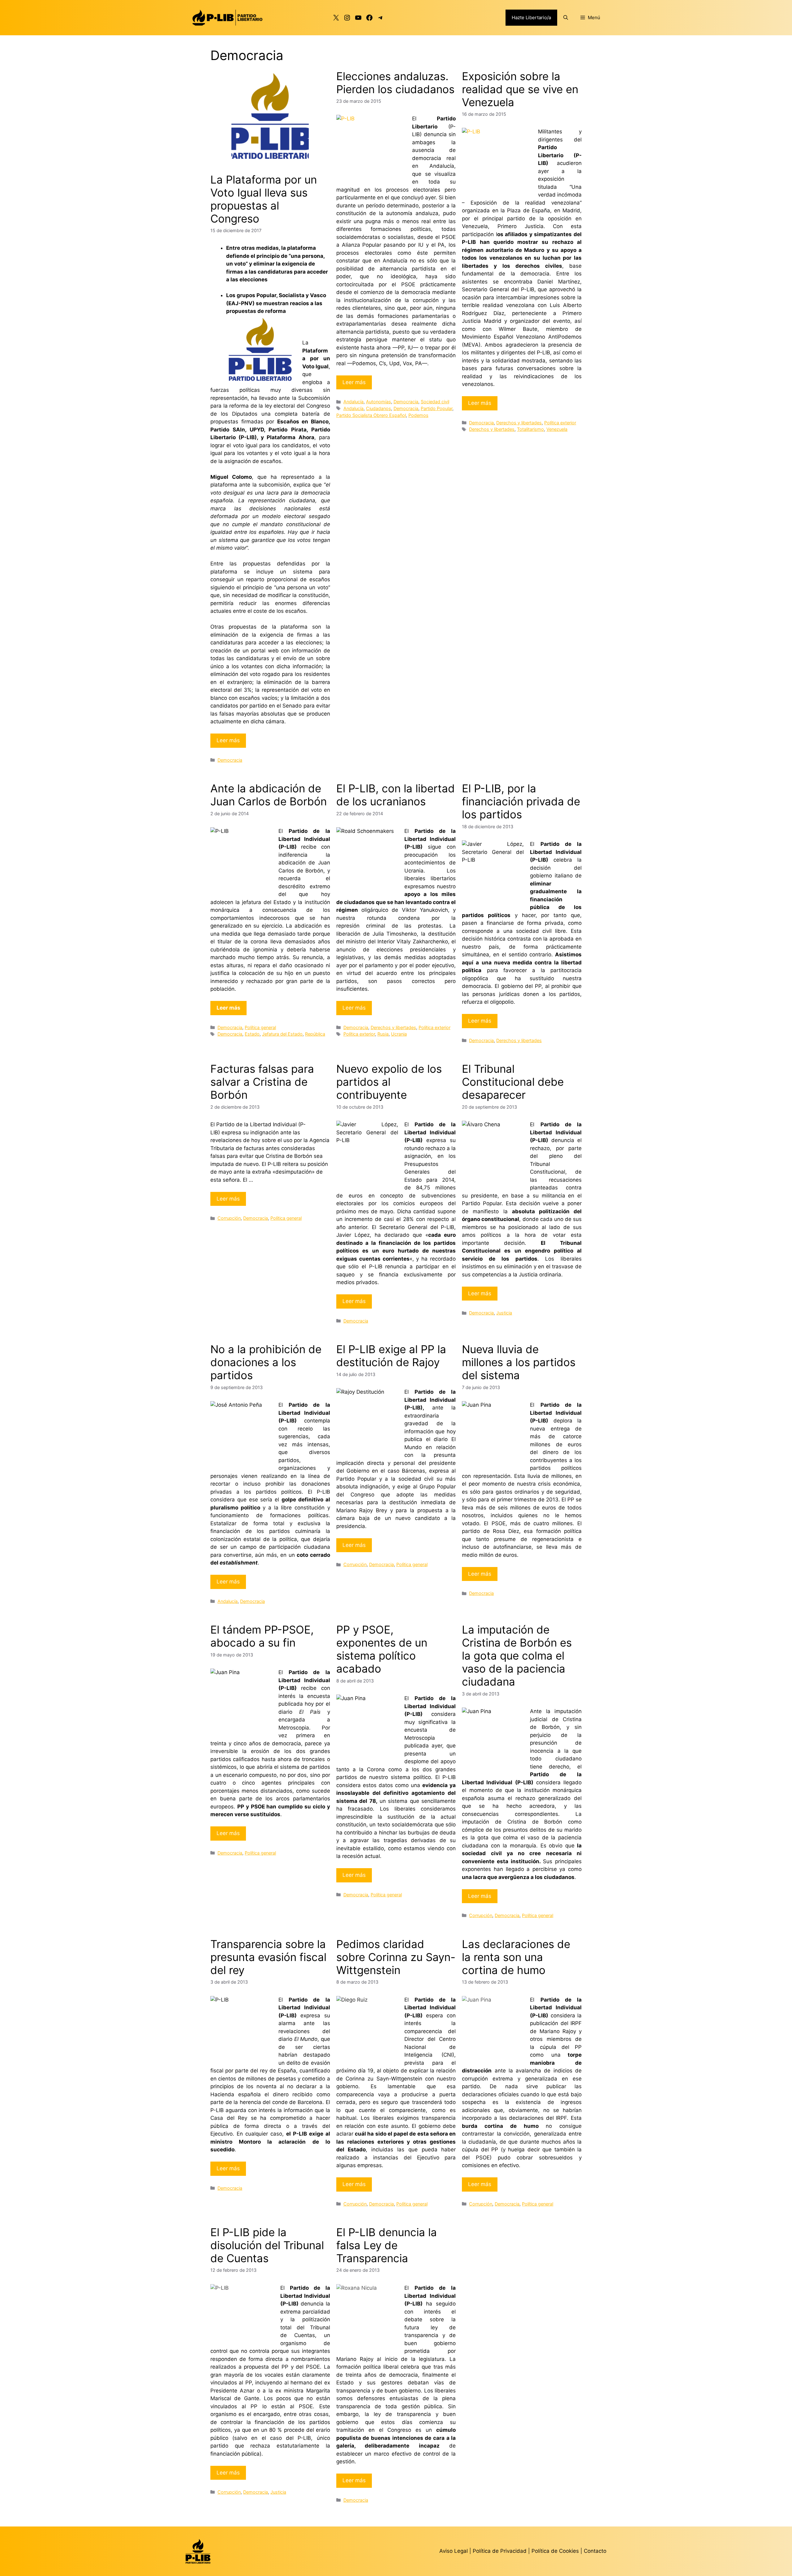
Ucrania (399, 1034)
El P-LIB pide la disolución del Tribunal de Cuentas (267, 2245)
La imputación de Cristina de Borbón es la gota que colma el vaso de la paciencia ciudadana (517, 1656)
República (315, 1034)
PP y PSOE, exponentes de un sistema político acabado (382, 1649)
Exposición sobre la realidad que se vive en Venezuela (520, 89)
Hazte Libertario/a (531, 17)
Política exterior (560, 423)
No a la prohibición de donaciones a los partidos (266, 1362)
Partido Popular (437, 408)
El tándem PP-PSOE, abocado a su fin (262, 1636)
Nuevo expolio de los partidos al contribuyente (389, 1082)
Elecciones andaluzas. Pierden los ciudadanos (395, 83)
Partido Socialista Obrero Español (371, 415)
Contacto (595, 2551)
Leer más (228, 740)
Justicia (504, 1313)
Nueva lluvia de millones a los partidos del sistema (519, 1362)
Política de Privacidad (500, 2551)
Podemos (418, 415)
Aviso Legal (454, 2551)
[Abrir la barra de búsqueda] (566, 18)
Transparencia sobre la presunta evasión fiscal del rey (268, 1957)
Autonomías (379, 402)
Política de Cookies (555, 2551)
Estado (252, 1034)
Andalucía (353, 402)
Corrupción (229, 1218)
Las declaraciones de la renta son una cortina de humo (516, 1957)
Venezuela (557, 429)
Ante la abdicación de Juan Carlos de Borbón (269, 795)
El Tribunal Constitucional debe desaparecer (513, 1082)
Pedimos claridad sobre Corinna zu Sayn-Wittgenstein (396, 1957)
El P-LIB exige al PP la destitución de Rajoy (391, 1356)
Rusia (383, 1034)
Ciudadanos (379, 408)
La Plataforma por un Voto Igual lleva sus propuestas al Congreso (264, 199)
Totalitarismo (530, 429)
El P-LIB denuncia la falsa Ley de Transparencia (387, 2245)
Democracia (230, 760)
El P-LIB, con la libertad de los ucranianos (396, 795)
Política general (260, 1027)
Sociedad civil (435, 402)
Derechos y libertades (519, 423)
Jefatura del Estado (282, 1034)
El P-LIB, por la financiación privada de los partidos (521, 801)
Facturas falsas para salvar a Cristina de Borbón (262, 1082)
